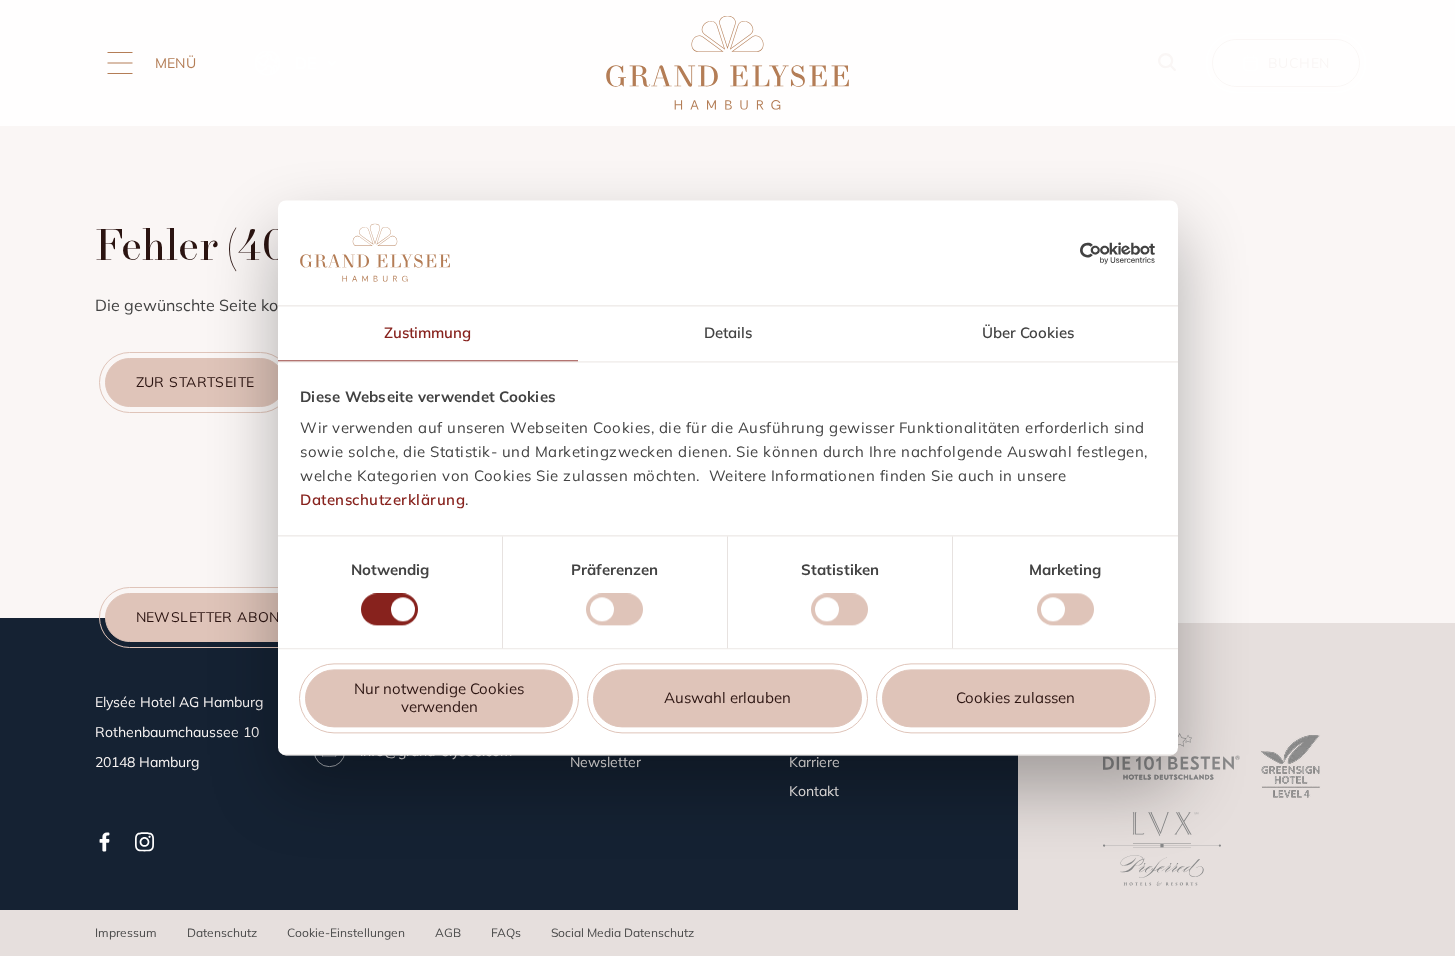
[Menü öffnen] (120, 63)
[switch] (614, 613)
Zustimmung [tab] (427, 332)
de (305, 63)
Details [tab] (728, 332)
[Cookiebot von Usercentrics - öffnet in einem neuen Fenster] (1117, 253)
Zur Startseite (195, 382)
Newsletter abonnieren (234, 617)
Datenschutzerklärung (382, 499)
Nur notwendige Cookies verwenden (439, 697)
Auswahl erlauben (727, 697)
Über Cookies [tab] (1028, 332)
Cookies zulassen (1015, 697)
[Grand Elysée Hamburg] (728, 63)
